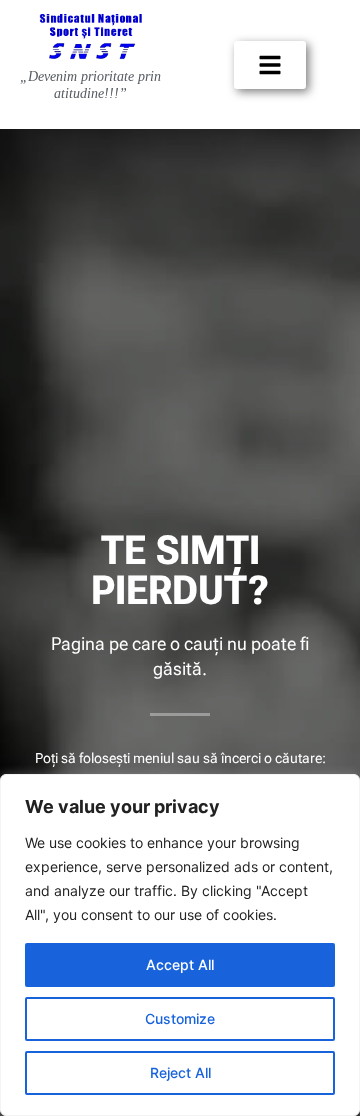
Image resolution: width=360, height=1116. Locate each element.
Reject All (180, 1072)
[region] (180, 945)
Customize (180, 1018)
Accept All (180, 964)
